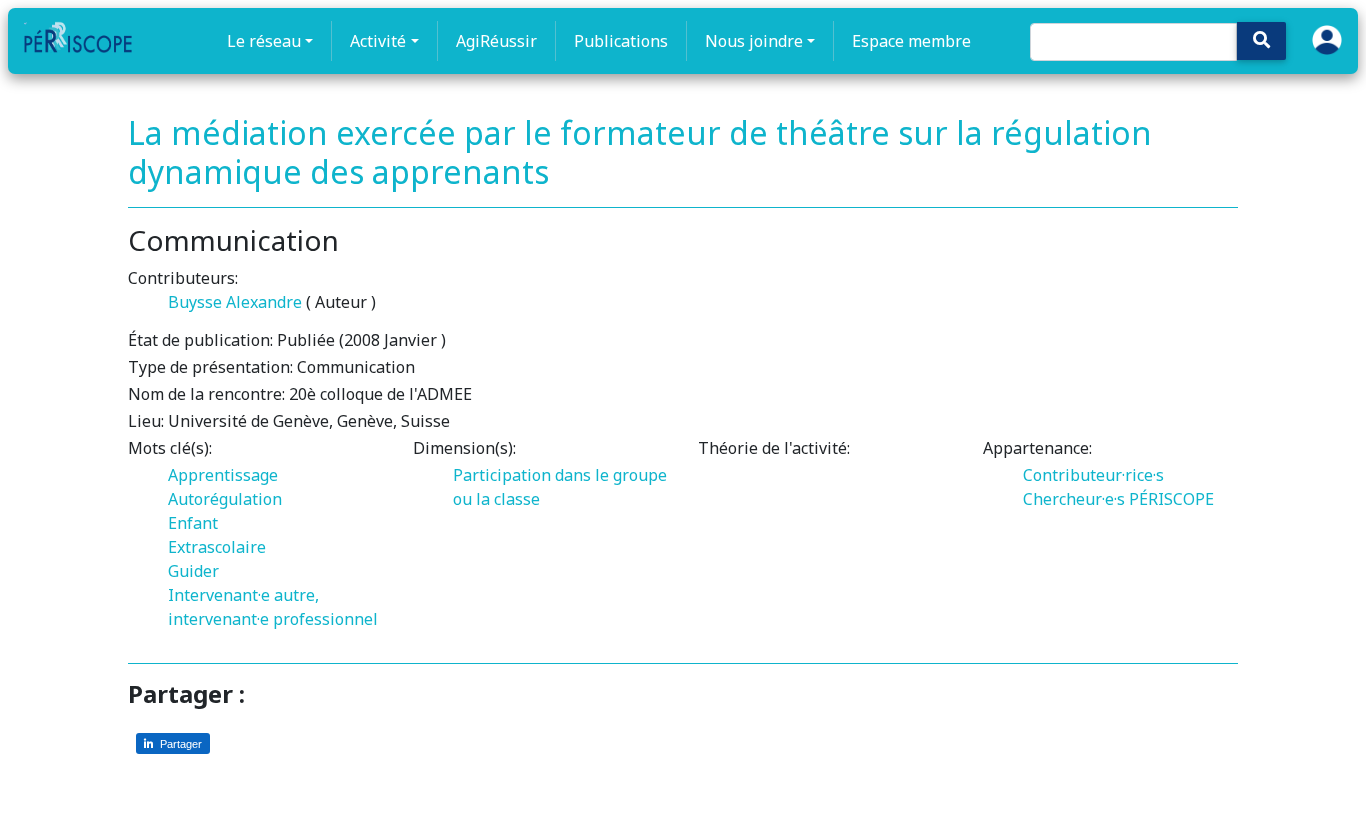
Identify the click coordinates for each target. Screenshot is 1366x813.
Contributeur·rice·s (1093, 475)
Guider (193, 571)
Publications (621, 41)
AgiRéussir (496, 41)
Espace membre (911, 41)
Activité (378, 41)
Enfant (193, 523)
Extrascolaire (217, 547)
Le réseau (264, 41)
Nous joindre (754, 41)
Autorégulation (225, 499)
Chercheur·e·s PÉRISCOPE (1118, 499)
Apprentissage (223, 475)
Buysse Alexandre (235, 302)
